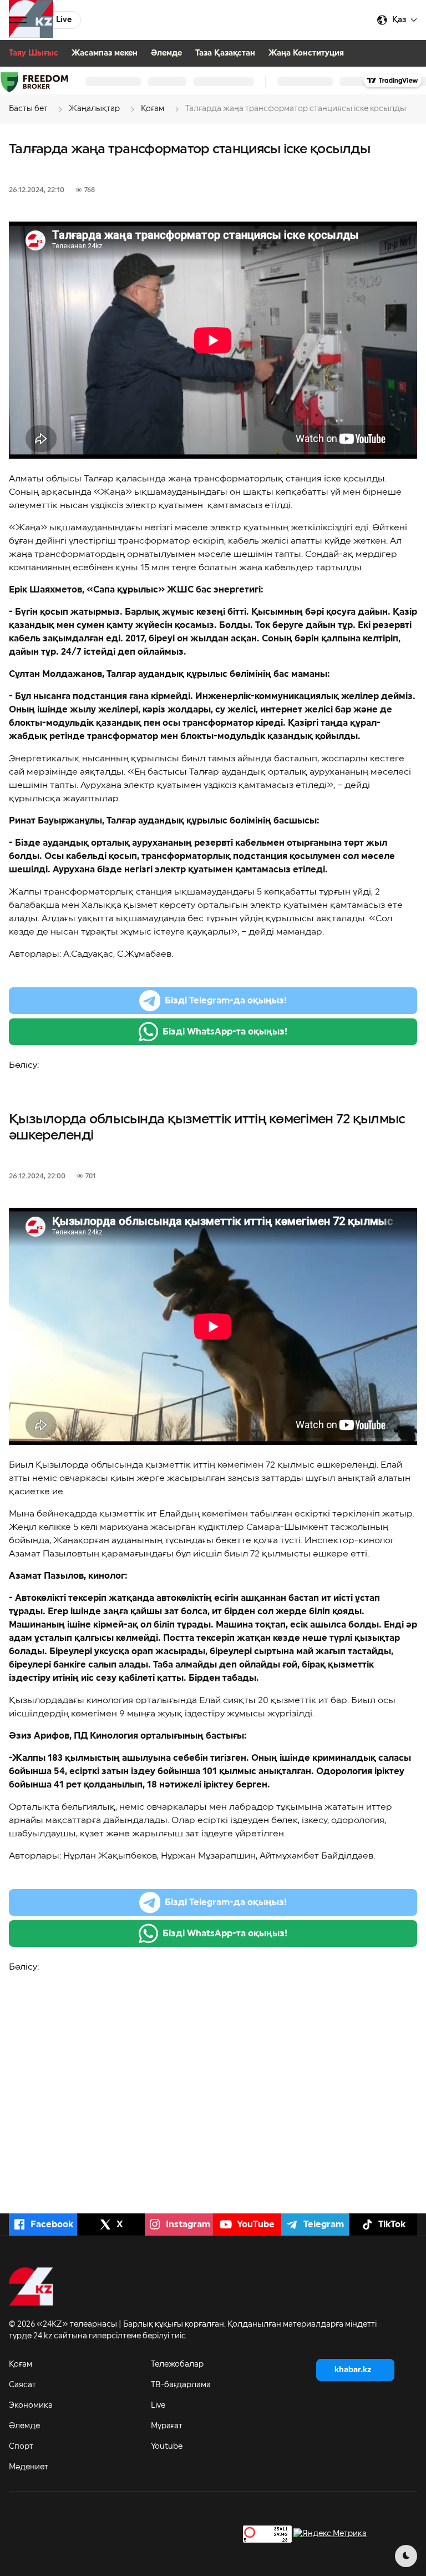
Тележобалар (177, 2364)
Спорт (21, 2447)
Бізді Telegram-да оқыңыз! (226, 1001)
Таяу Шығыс (34, 53)
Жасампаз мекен (105, 53)
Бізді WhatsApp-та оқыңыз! (225, 1032)
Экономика (31, 2406)
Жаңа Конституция (306, 53)
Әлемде (166, 53)
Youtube (167, 2447)
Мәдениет (29, 2467)
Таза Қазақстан (225, 53)
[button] (18, 20)
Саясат (22, 2385)
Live (158, 2406)
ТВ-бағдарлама (181, 2385)
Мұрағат (167, 2426)
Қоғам (21, 2364)
